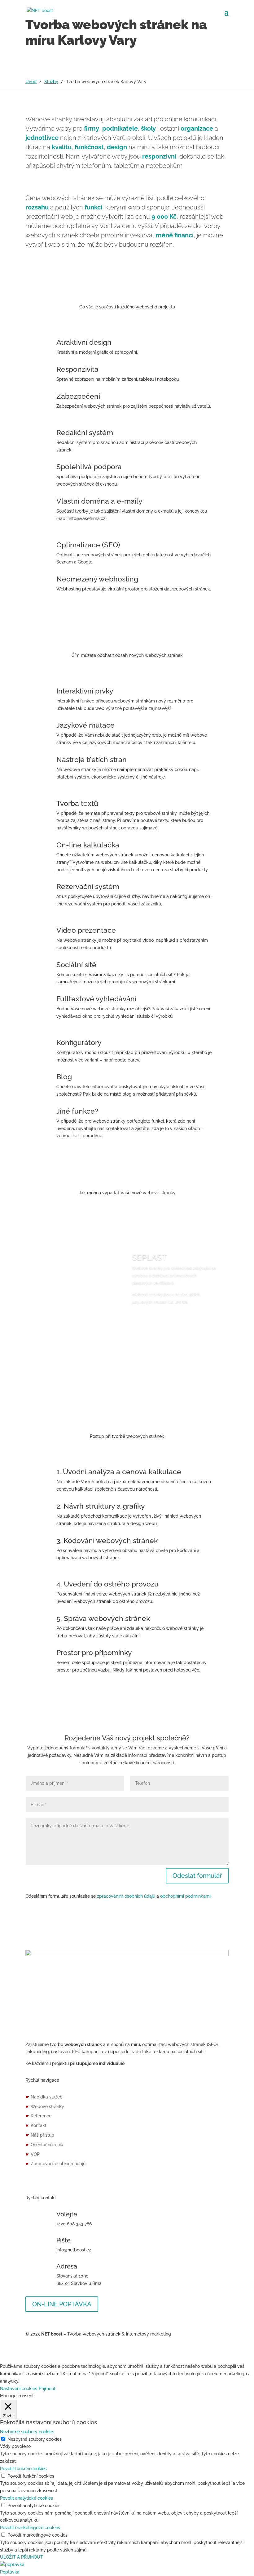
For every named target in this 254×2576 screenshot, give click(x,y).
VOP (33, 2154)
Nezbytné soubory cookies (35, 2439)
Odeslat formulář (197, 1876)
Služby (51, 82)
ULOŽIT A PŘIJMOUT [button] (22, 2557)
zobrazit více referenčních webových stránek (127, 1379)
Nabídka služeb (44, 2097)
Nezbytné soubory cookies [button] (27, 2432)
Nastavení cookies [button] (19, 2389)
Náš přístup (40, 2135)
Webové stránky (45, 2107)
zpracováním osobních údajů (126, 1896)
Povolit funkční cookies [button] (23, 2469)
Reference (38, 2116)
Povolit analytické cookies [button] (26, 2498)
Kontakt (36, 2125)
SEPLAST (149, 1257)
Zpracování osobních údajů (55, 2164)
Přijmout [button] (47, 2389)
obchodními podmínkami (185, 1896)
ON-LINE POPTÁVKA (62, 2304)
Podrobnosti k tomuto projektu (170, 1325)
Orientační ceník (44, 2145)
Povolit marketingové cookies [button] (30, 2528)
